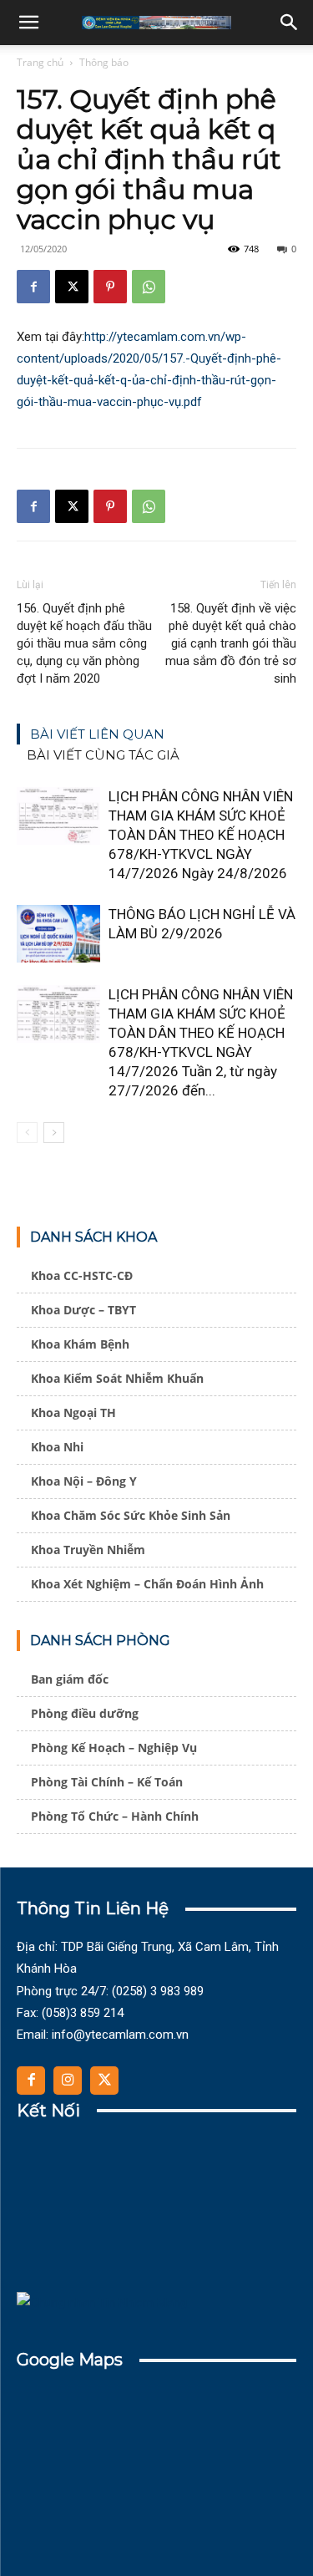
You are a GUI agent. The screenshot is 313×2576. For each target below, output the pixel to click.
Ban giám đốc (70, 1679)
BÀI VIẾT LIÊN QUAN (97, 734)
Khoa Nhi (57, 1447)
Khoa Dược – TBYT (83, 1310)
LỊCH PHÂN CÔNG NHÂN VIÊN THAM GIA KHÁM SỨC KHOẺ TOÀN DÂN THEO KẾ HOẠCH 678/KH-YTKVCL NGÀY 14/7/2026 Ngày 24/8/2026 (201, 835)
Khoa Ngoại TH (73, 1412)
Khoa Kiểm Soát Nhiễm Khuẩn (117, 1378)
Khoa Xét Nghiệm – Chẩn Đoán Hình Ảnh (147, 1584)
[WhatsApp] (149, 287)
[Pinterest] (110, 287)
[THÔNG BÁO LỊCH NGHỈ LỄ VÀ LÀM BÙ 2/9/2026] (58, 934)
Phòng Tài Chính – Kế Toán (107, 1782)
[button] (28, 23)
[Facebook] (33, 287)
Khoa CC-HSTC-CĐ (82, 1275)
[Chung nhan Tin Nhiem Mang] (102, 2303)
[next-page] (54, 1133)
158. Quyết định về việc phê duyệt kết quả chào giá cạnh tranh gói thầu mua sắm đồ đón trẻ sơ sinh (231, 643)
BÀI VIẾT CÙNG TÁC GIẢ (103, 755)
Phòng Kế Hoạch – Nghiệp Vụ (114, 1748)
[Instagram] (68, 2081)
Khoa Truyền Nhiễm (88, 1550)
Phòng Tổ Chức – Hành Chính (115, 1816)
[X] (72, 287)
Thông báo (104, 62)
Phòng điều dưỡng (85, 1713)
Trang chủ (40, 62)
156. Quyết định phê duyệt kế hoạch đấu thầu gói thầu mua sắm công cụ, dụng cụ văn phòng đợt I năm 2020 (84, 643)
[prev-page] (27, 1133)
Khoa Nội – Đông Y (84, 1481)
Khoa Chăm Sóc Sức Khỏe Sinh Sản (131, 1515)
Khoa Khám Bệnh (80, 1344)
